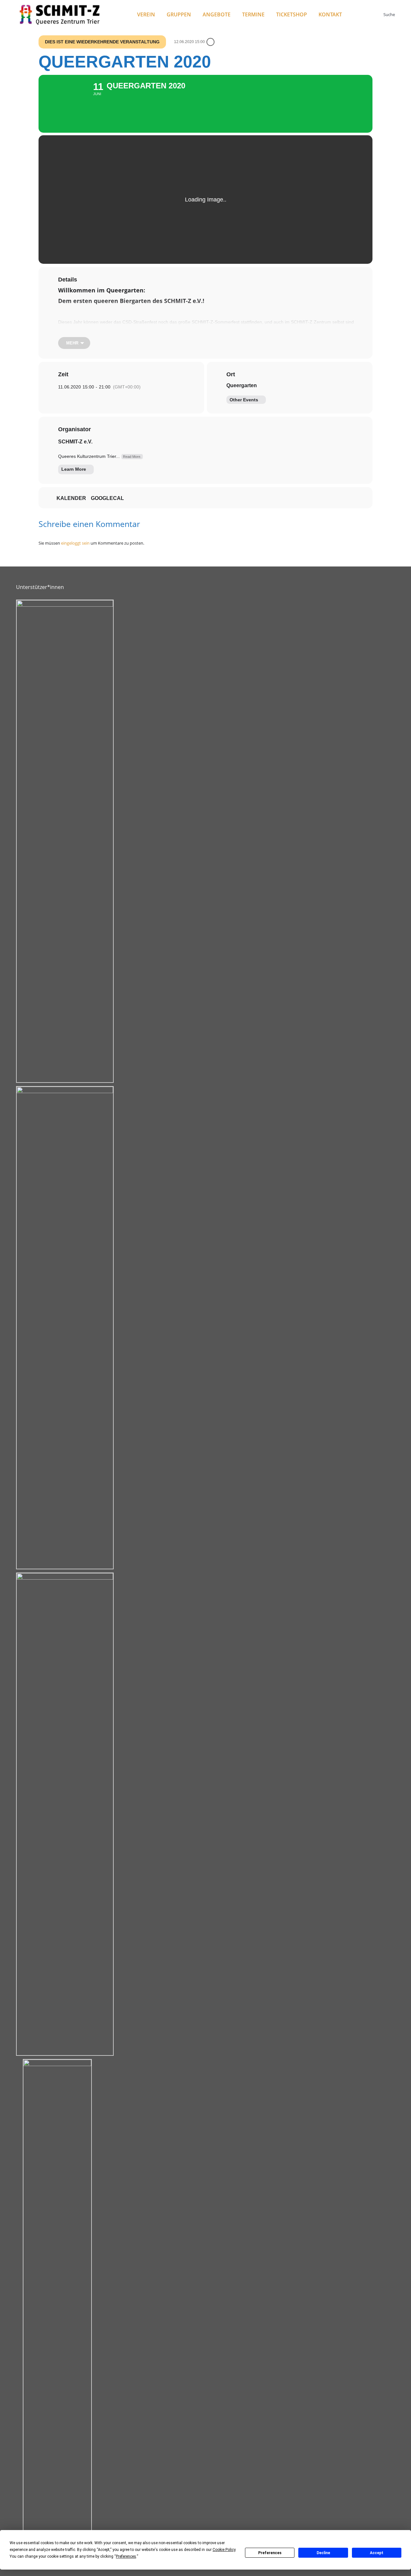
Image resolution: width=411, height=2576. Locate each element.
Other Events (244, 400)
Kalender (71, 498)
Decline (323, 2553)
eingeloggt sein (75, 543)
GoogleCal (107, 498)
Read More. (132, 457)
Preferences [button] (126, 2556)
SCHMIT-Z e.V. (75, 442)
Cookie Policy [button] (224, 2550)
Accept (377, 2553)
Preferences (270, 2553)
